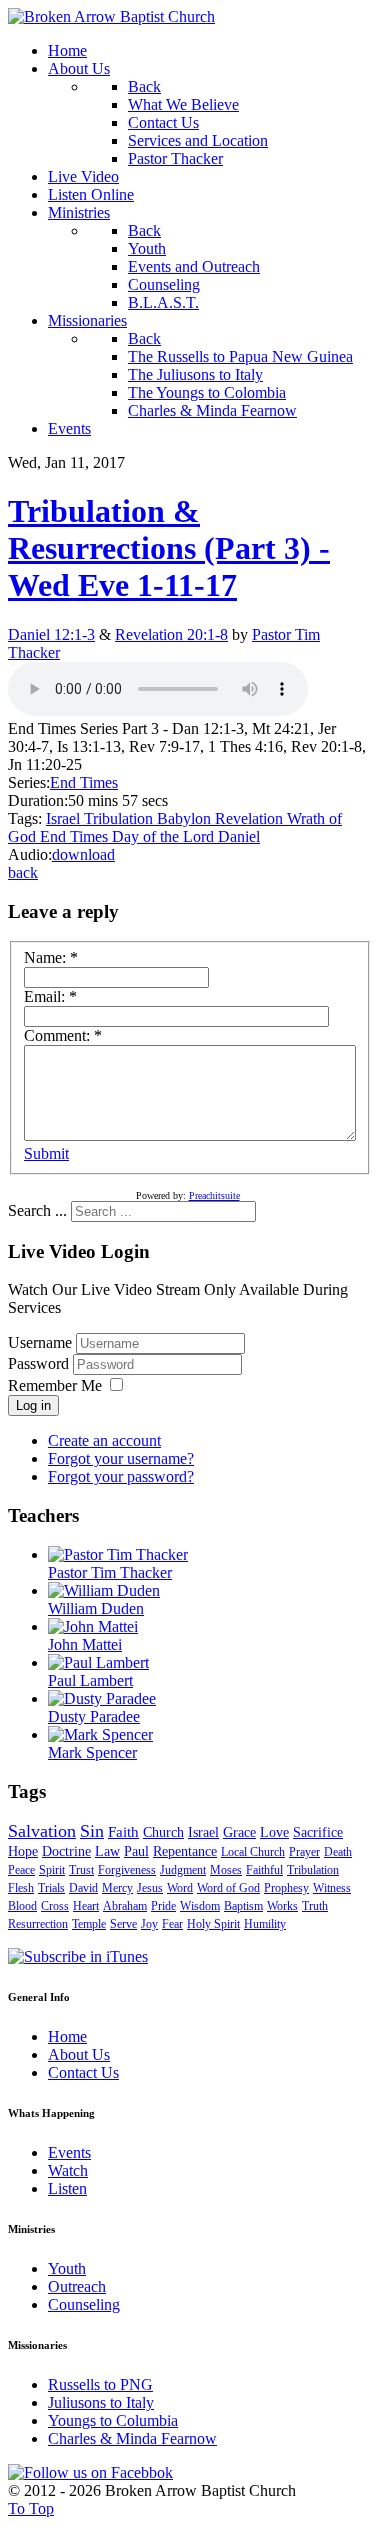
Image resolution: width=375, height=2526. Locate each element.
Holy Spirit (213, 1924)
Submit (46, 1153)
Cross (55, 1906)
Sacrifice (318, 1832)
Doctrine (66, 1851)
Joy (149, 1924)
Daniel (239, 836)
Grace (239, 1832)
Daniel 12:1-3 (51, 634)
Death (338, 1852)
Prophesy (286, 1888)
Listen (67, 2188)
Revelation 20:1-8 (171, 634)
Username (40, 1342)
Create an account (104, 1440)
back (23, 872)
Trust (81, 1870)
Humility (265, 1924)
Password (40, 1363)
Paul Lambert (90, 1680)
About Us (79, 2054)
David (83, 1888)
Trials (51, 1888)
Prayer (304, 1852)
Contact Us (83, 2072)
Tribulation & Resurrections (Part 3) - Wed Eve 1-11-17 (169, 548)
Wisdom (200, 1906)
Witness (332, 1888)
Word (180, 1888)
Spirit (52, 1870)
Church (163, 1832)
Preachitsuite (214, 1195)
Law (107, 1851)
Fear (172, 1924)
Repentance (185, 1851)
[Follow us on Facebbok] (90, 2472)
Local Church (253, 1852)
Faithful (264, 1870)
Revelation (251, 818)
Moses (226, 1870)
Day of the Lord (165, 836)
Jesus (150, 1888)
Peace (21, 1870)
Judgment (183, 1870)
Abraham (125, 1906)
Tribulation (120, 818)
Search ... (37, 1210)
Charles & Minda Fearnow (132, 2438)
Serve (123, 1924)
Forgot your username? (121, 1458)
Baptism (243, 1906)
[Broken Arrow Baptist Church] (111, 16)
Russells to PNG (100, 2384)
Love (274, 1832)
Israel (65, 818)
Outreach (77, 2286)
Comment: (63, 1035)
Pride (163, 1906)
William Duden (96, 1608)
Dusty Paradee (94, 1716)
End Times (84, 782)
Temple (89, 1924)
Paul (136, 1851)
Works (282, 1906)
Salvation (42, 1831)
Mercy (117, 1888)
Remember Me (55, 1385)
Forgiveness (127, 1870)
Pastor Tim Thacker (110, 1572)
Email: (50, 996)
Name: (51, 957)
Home (67, 2036)
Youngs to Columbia (113, 2420)
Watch (68, 2170)
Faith (123, 1832)
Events (69, 2152)
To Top (31, 2508)
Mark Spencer (92, 1752)
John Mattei (85, 1644)
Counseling (84, 2304)
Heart (86, 1906)
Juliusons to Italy (101, 2402)
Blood (22, 1906)
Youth (67, 2268)
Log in (33, 1405)
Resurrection (38, 1924)
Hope (23, 1851)
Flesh (21, 1888)
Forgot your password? (121, 1476)
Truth (315, 1906)
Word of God (228, 1888)
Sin (92, 1831)
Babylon (186, 818)
